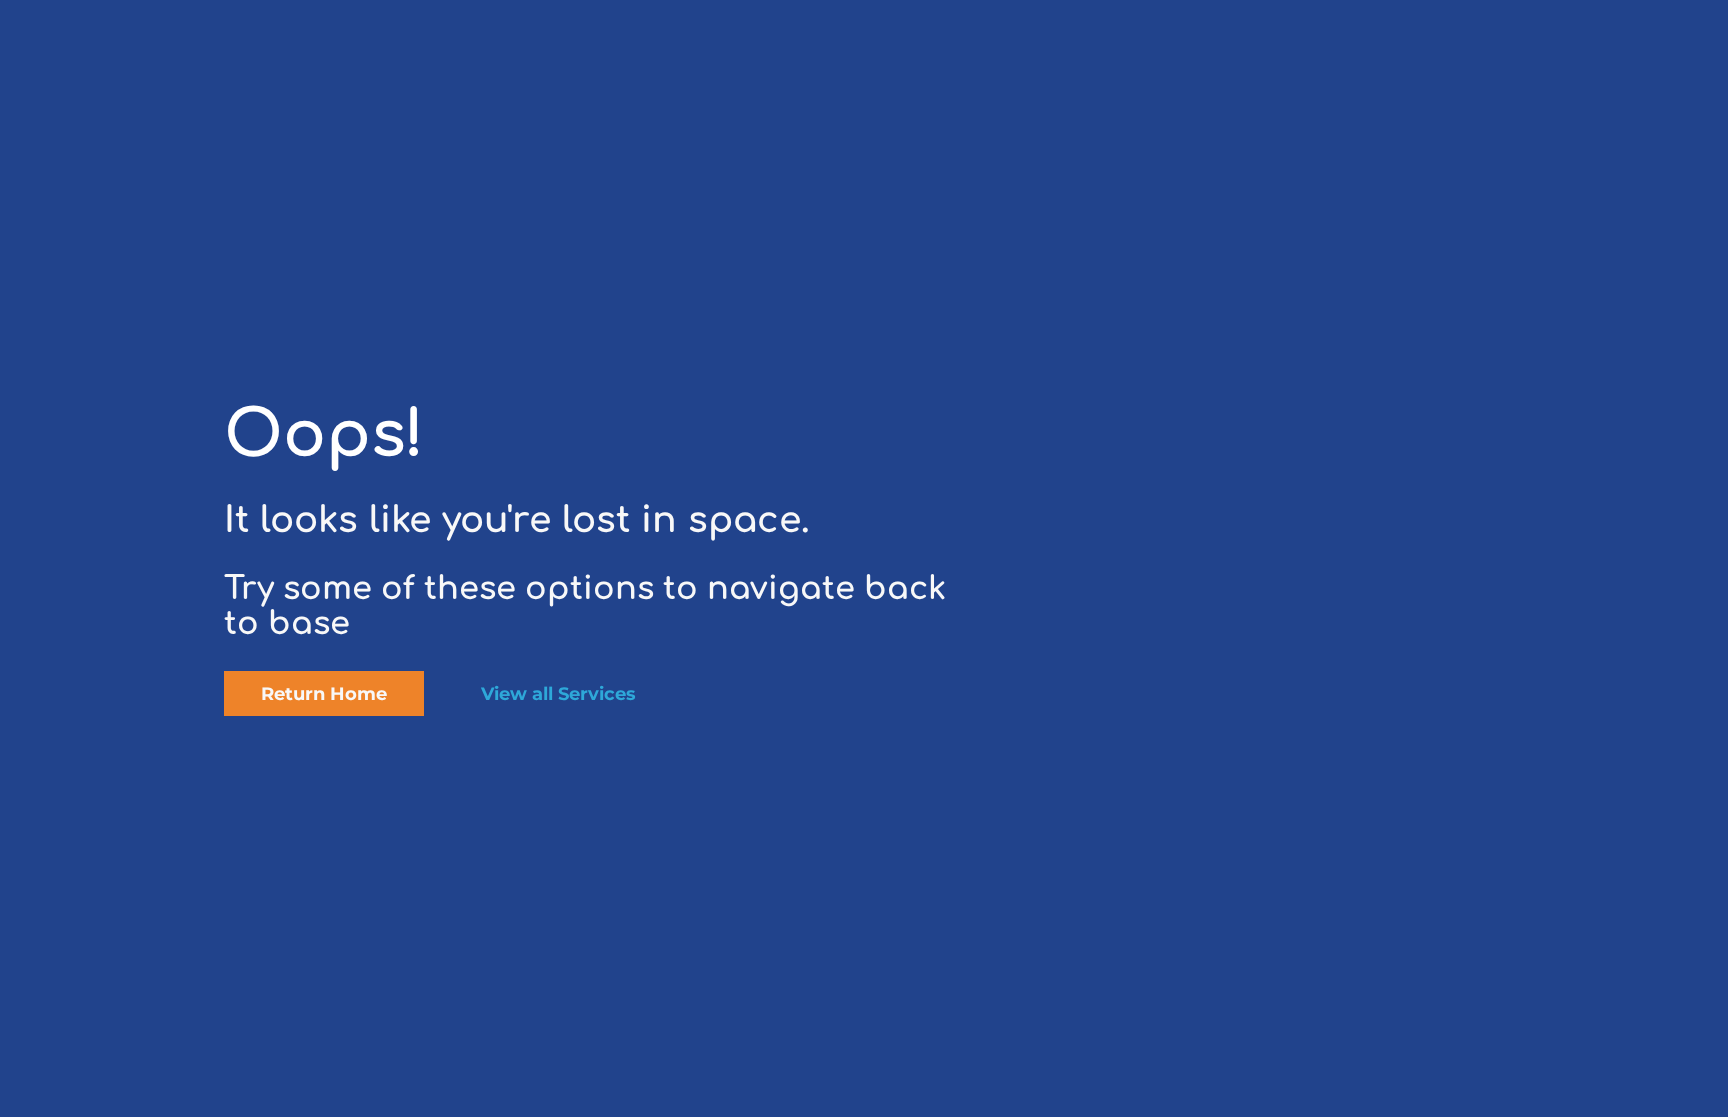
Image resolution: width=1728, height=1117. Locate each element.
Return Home (324, 694)
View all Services (558, 694)
